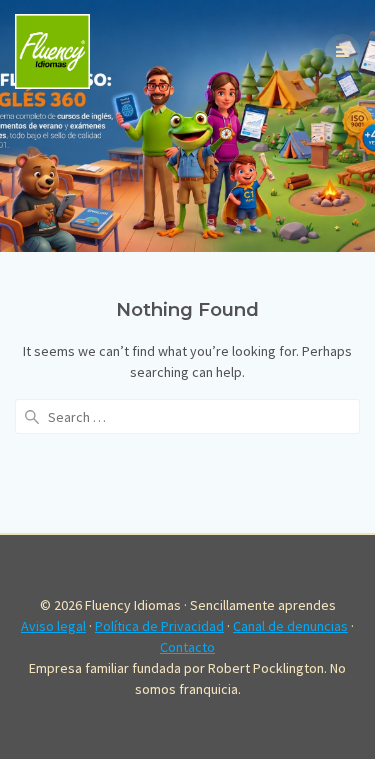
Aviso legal (53, 626)
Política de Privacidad (159, 626)
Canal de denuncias (290, 626)
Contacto (187, 647)
